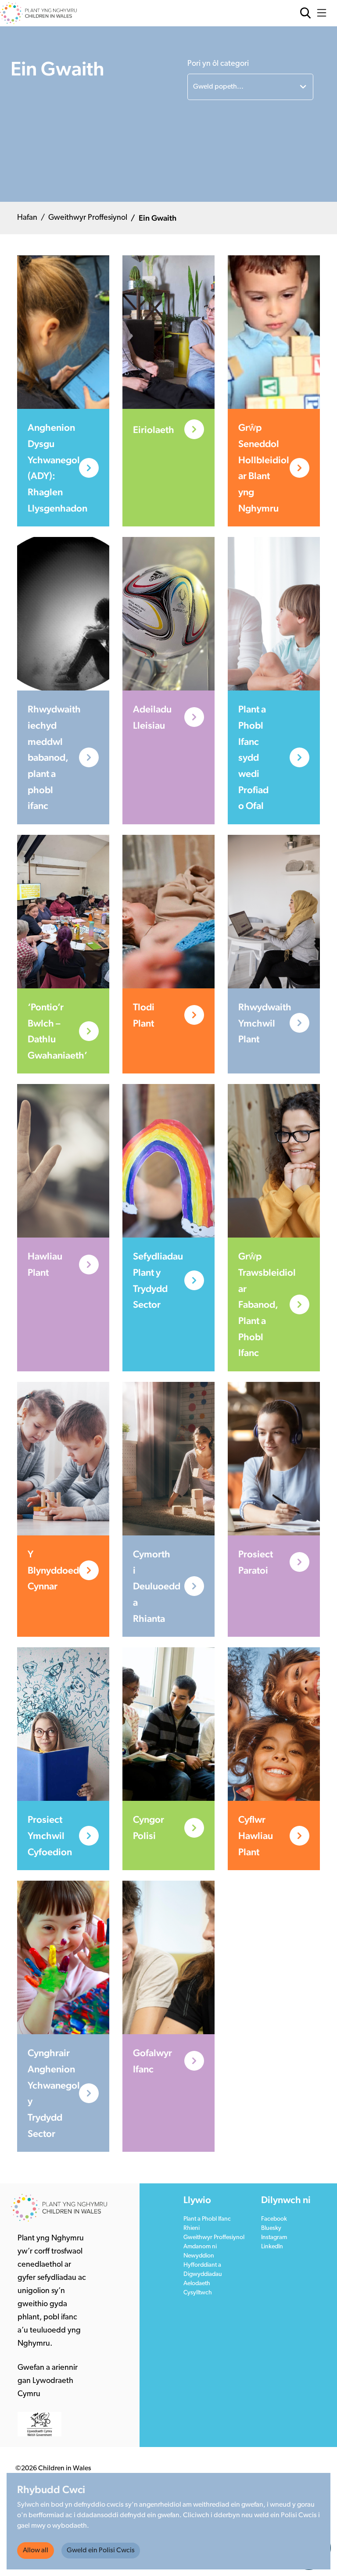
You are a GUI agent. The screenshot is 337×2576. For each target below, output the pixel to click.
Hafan (27, 218)
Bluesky (271, 2228)
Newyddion (199, 2256)
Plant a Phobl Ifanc (207, 2219)
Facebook (274, 2219)
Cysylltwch (198, 2293)
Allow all (36, 2551)
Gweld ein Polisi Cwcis (101, 2551)
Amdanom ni (200, 2247)
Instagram (274, 2238)
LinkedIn (272, 2247)
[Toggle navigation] (324, 13)
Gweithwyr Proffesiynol (88, 218)
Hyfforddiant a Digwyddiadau (203, 2270)
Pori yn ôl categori (218, 64)
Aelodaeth (197, 2284)
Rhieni (192, 2228)
